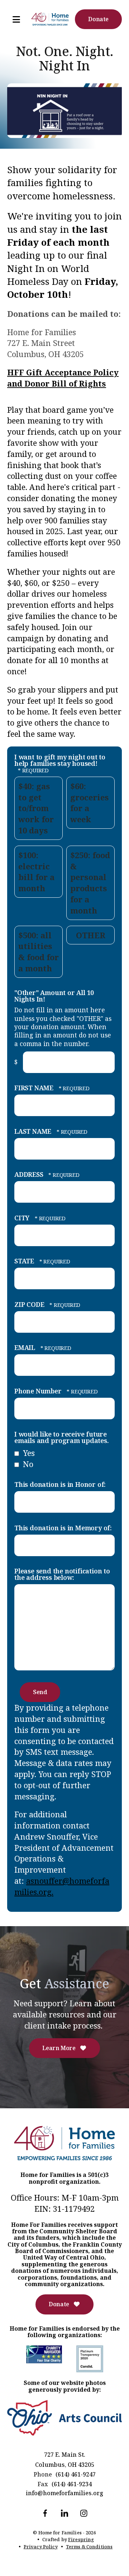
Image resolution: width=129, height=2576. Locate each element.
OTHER (91, 935)
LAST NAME (34, 1131)
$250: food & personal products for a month (90, 883)
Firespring (81, 2539)
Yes (28, 1453)
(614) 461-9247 (76, 2474)
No (27, 1464)
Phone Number (39, 1391)
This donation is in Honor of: (60, 1484)
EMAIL (26, 1347)
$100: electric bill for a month (36, 871)
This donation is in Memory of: (63, 1528)
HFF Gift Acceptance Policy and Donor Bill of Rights (63, 378)
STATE (25, 1261)
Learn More (59, 2048)
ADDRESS (30, 1174)
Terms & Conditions (89, 2547)
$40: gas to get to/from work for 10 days (36, 808)
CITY (23, 1218)
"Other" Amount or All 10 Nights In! (54, 996)
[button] (13, 19)
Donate (98, 19)
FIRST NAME (35, 1088)
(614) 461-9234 (72, 2484)
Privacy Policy (41, 2547)
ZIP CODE (30, 1304)
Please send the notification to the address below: (62, 1574)
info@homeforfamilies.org (64, 2493)
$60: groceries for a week (90, 803)
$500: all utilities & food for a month (39, 952)
